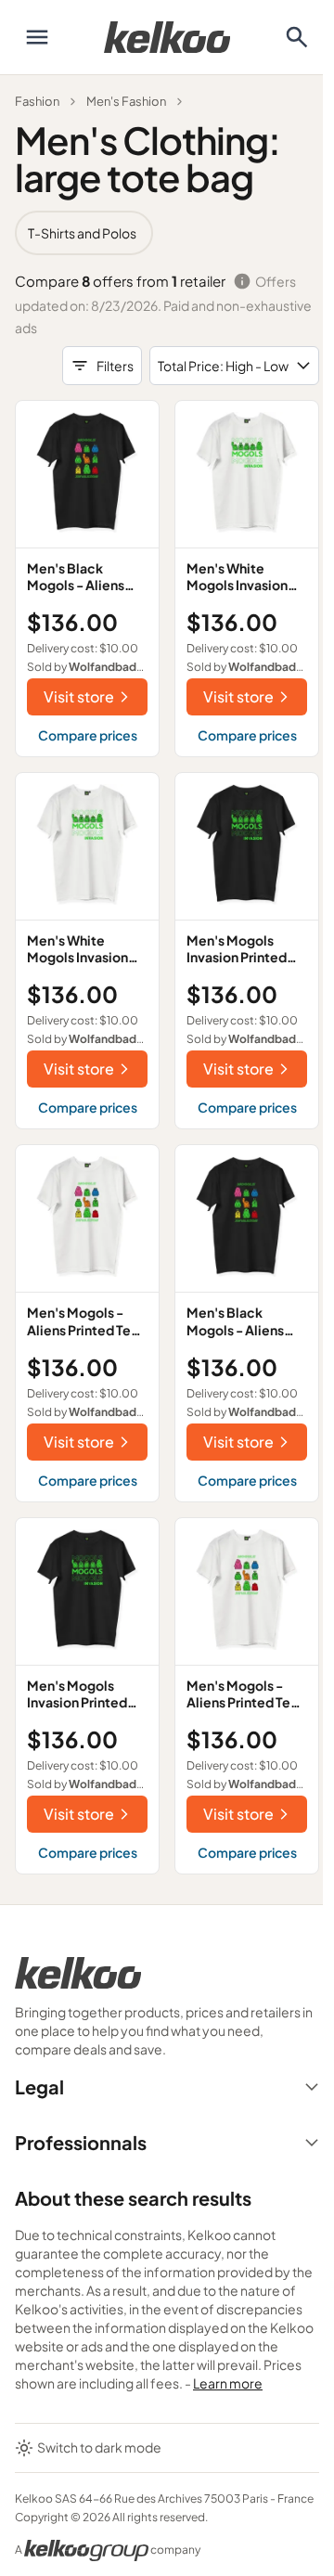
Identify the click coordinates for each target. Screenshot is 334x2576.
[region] (167, 233)
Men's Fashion (126, 101)
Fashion (37, 101)
